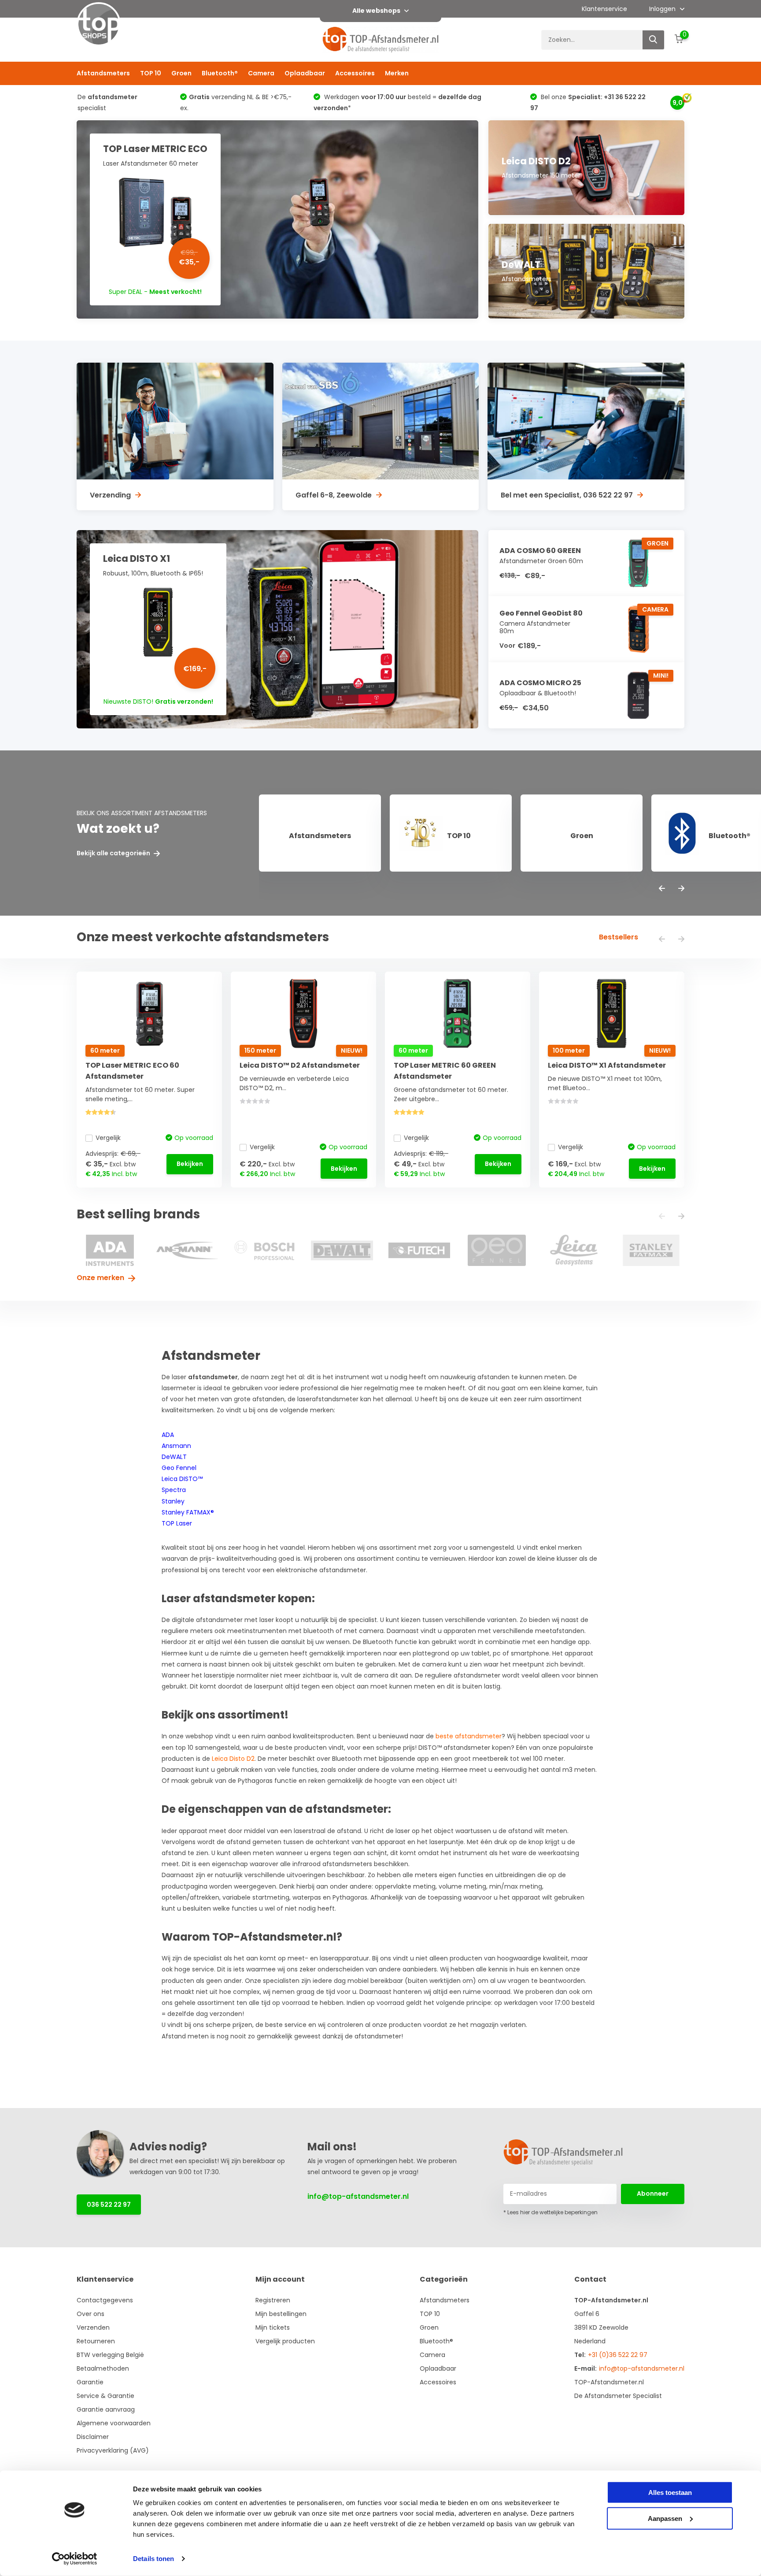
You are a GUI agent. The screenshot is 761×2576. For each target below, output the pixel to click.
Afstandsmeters (103, 73)
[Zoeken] (654, 40)
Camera (261, 73)
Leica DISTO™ (182, 1479)
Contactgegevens (105, 2300)
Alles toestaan (670, 2492)
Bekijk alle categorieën (114, 853)
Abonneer (653, 2194)
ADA (168, 1435)
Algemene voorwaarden (114, 2423)
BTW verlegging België (110, 2355)
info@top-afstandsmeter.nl (358, 2196)
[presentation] (662, 889)
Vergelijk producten (285, 2341)
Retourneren (96, 2341)
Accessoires (355, 73)
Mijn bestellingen (281, 2314)
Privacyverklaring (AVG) (113, 2450)
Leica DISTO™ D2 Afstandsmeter (300, 1065)
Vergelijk (108, 1138)
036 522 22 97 (109, 2205)
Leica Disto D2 (233, 1759)
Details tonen (153, 2559)
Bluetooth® (220, 73)
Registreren (273, 2300)
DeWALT (174, 1457)
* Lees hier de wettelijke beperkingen (550, 2212)
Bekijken (190, 1164)
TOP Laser (177, 1523)
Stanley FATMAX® (188, 1512)
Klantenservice (604, 9)
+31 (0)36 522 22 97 (618, 2355)
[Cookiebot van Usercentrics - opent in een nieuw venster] (75, 2559)
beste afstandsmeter (469, 1736)
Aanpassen (665, 2518)
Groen (181, 73)
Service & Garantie (105, 2396)
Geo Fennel (179, 1468)
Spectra (174, 1490)
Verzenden (93, 2327)
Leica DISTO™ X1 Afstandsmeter (607, 1065)
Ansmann (176, 1446)
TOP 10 (151, 73)
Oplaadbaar (305, 73)
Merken (397, 73)
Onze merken (101, 1278)
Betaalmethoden (103, 2368)
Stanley (173, 1501)
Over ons (91, 2314)
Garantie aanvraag (106, 2409)
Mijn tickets (273, 2327)
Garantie (90, 2382)
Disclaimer (93, 2437)
